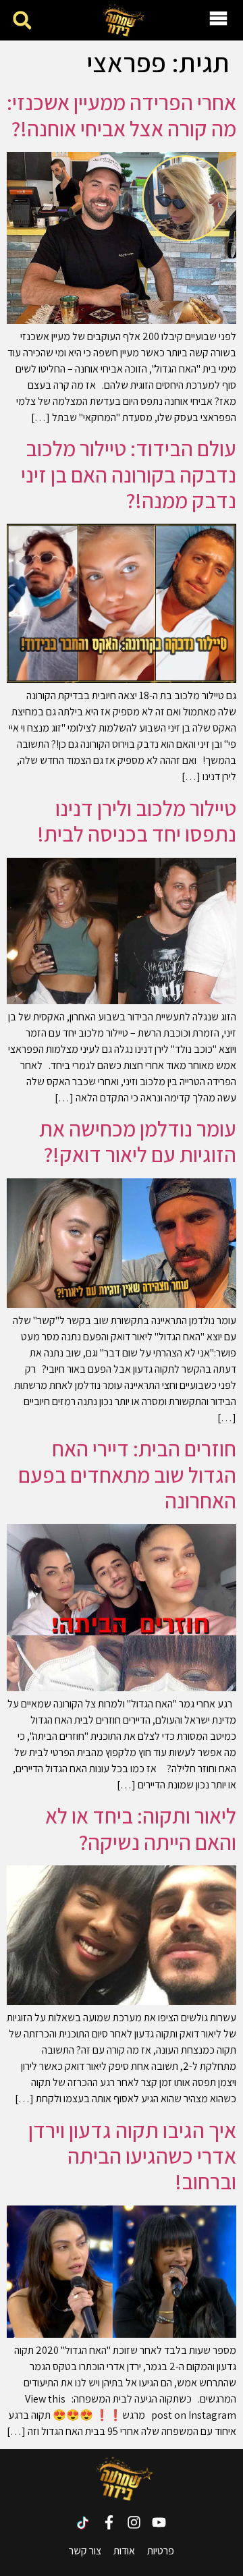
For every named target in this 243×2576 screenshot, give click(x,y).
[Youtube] (159, 2522)
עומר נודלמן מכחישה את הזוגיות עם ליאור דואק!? (138, 1141)
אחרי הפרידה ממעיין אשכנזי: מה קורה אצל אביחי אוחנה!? (122, 115)
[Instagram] (134, 2522)
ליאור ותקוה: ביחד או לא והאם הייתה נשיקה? (141, 1828)
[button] (22, 21)
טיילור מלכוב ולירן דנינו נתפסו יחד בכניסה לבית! (137, 821)
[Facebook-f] (109, 2522)
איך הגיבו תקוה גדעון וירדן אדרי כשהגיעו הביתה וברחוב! (132, 2156)
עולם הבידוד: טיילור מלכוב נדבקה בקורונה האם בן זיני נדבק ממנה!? (129, 474)
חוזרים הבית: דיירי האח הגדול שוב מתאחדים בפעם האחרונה (127, 1474)
